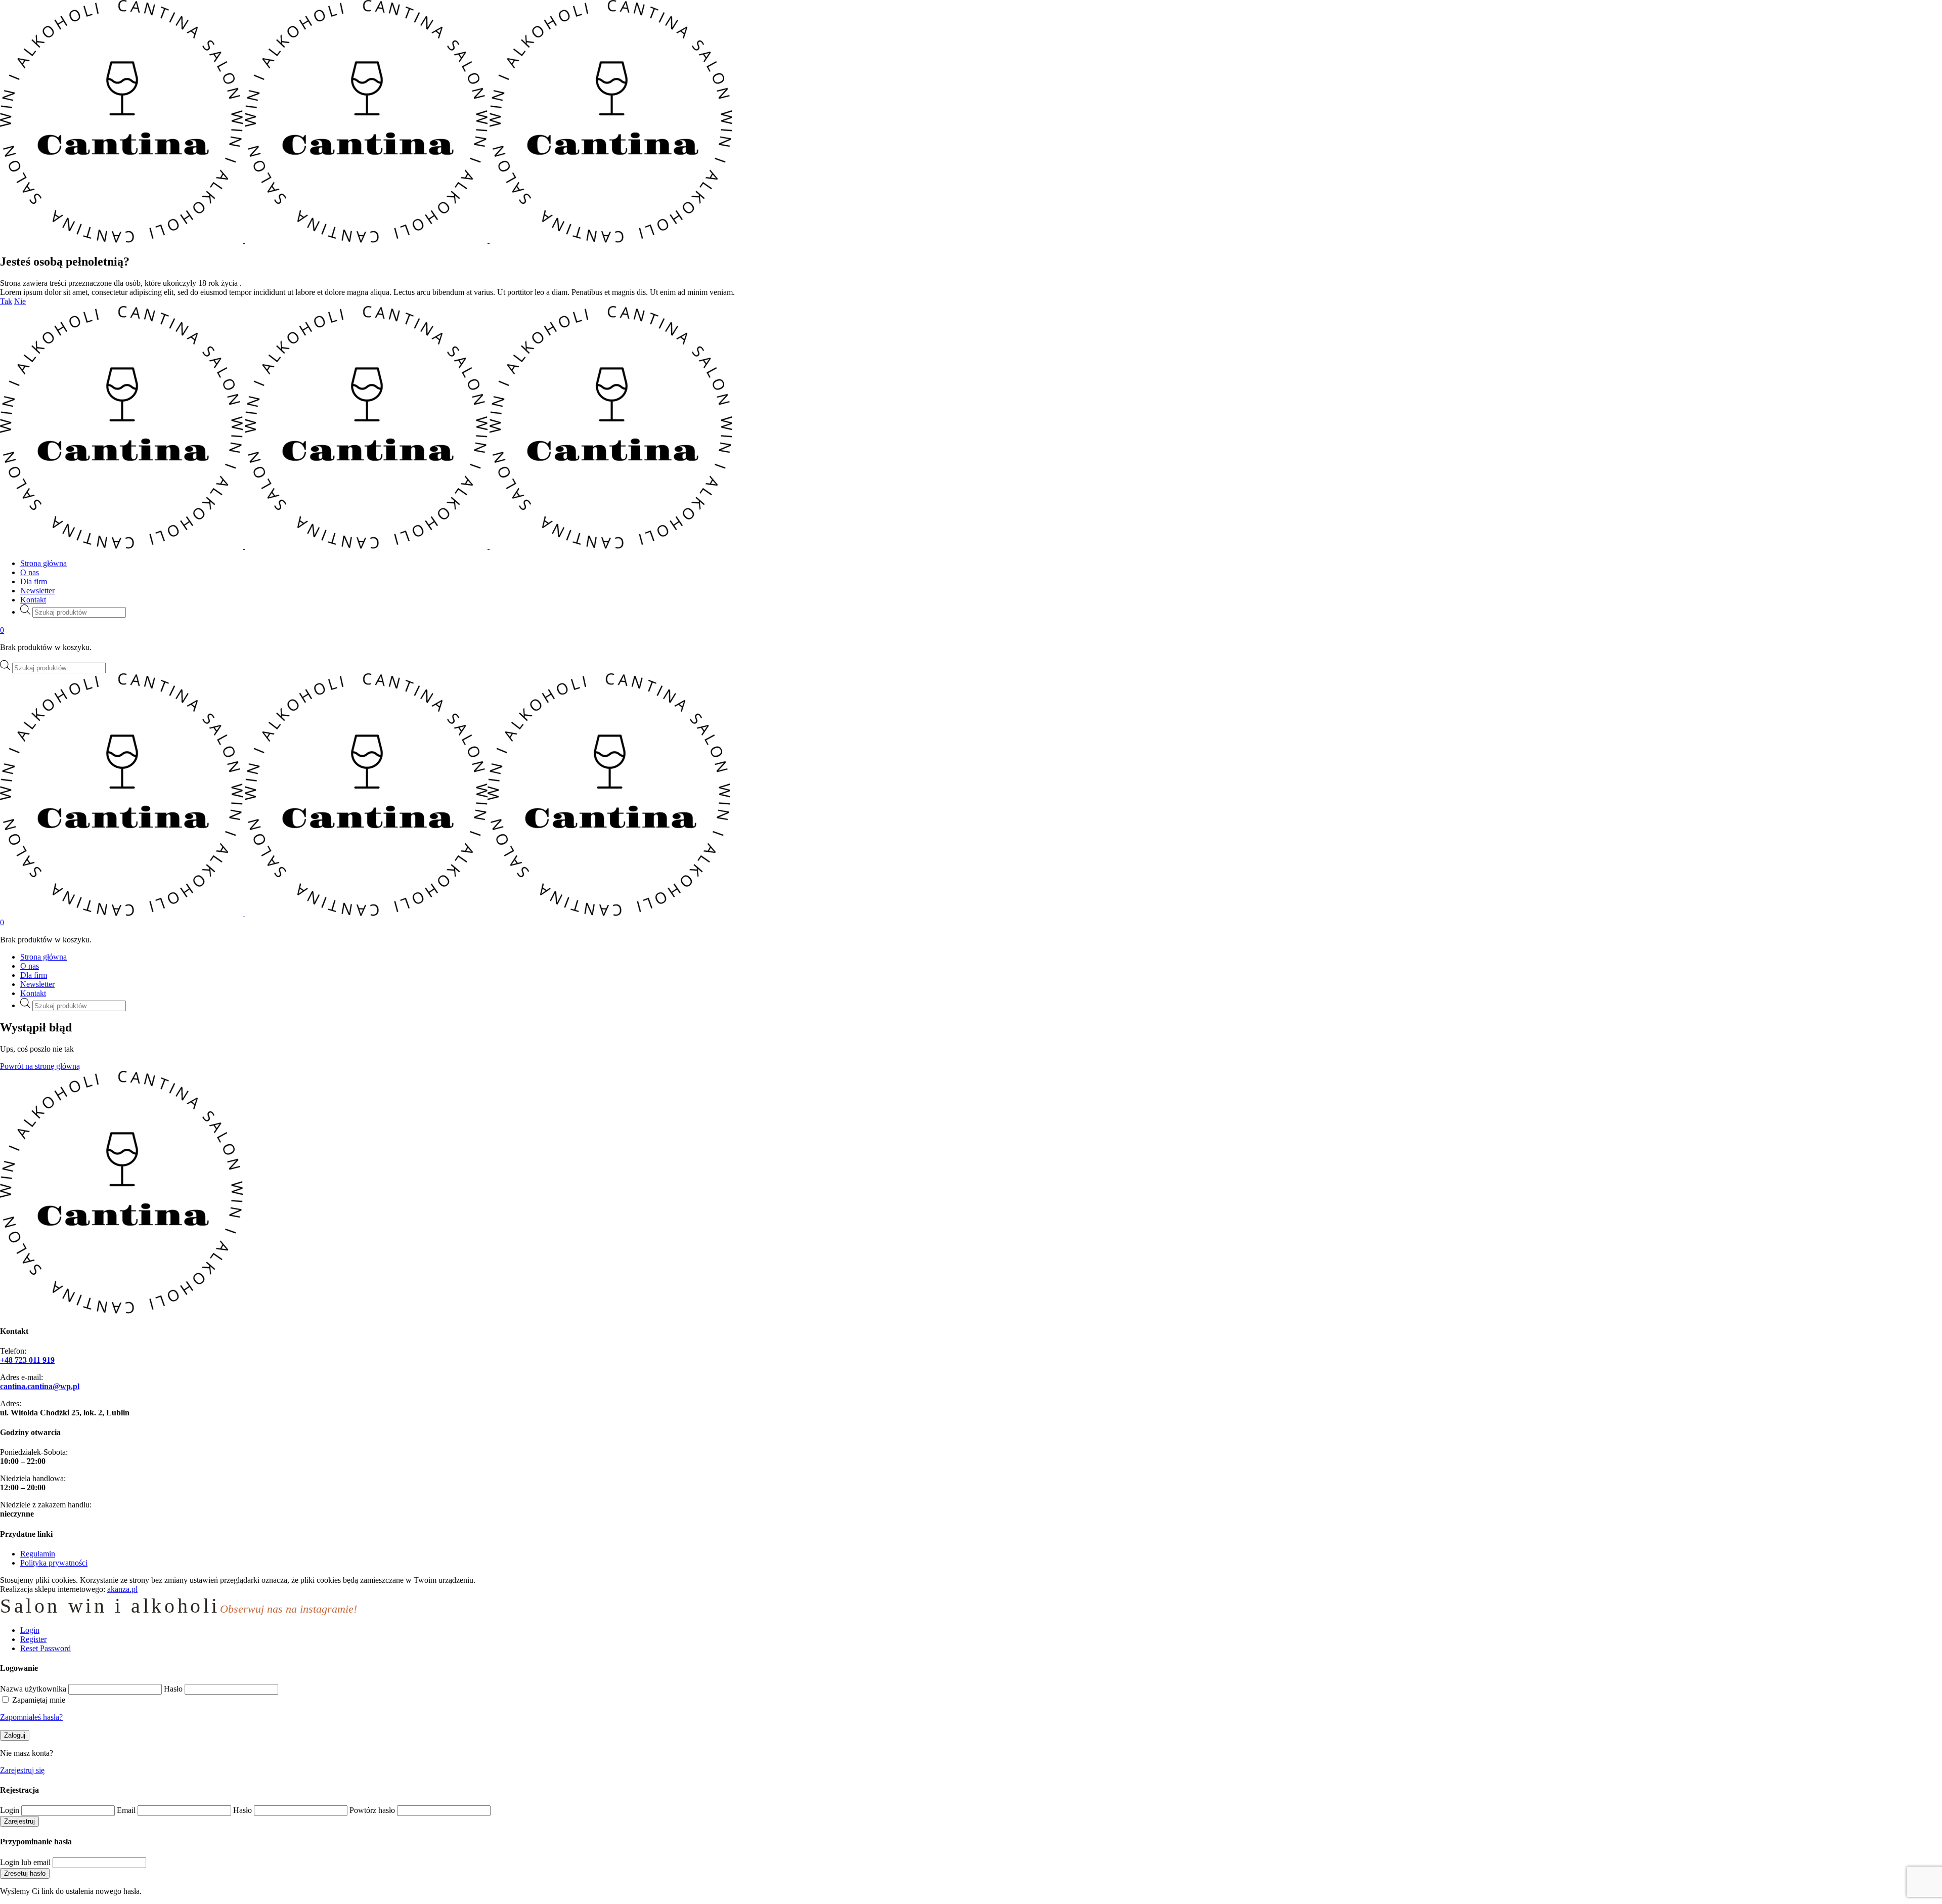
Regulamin (38, 1554)
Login (10, 1810)
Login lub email (25, 1862)
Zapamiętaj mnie (39, 1700)
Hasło (173, 1689)
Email (126, 1810)
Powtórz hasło (372, 1810)
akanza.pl (122, 1589)
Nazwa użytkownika (33, 1689)
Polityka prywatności (54, 1563)
